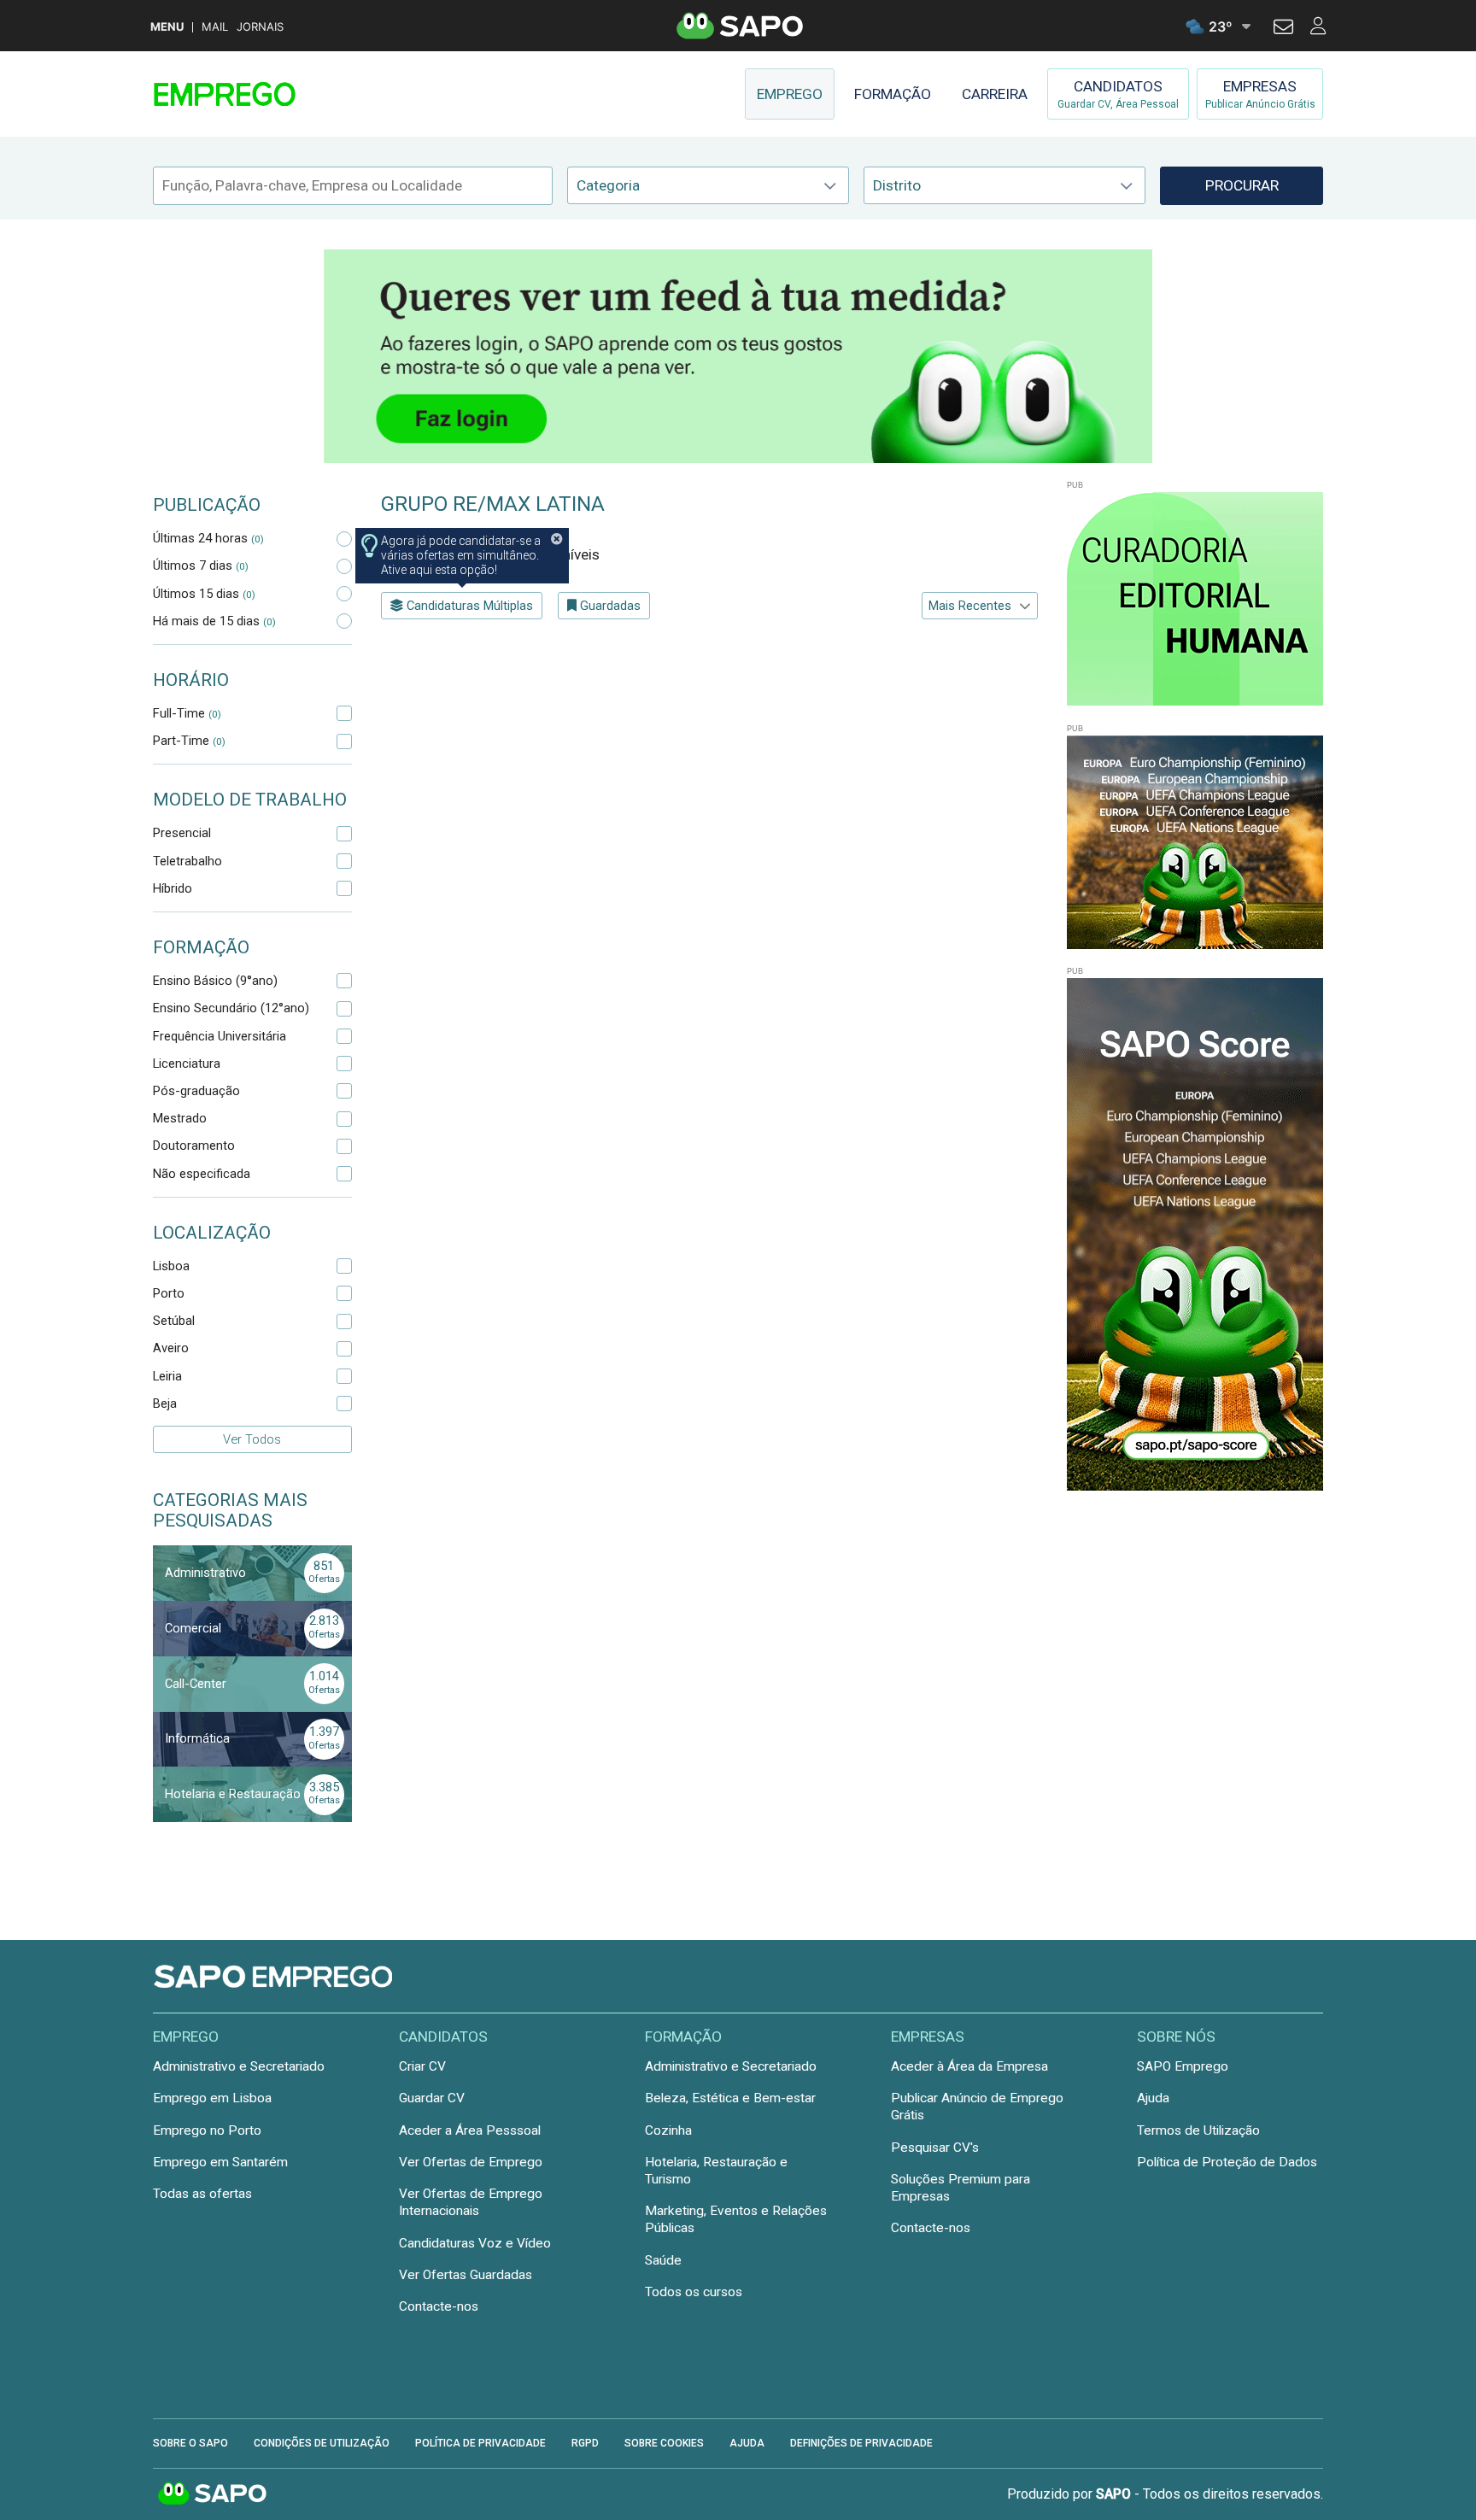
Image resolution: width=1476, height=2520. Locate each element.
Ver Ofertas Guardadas (466, 2275)
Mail (215, 27)
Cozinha (668, 2130)
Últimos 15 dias (204, 594)
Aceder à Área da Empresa (969, 2066)
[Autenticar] (1283, 29)
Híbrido (173, 888)
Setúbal (174, 1321)
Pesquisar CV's (935, 2148)
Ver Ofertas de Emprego (471, 2162)
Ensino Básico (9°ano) (215, 981)
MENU (167, 27)
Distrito (897, 185)
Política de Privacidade (480, 2443)
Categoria (608, 185)
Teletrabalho (187, 861)
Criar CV (422, 2066)
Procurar (1242, 185)
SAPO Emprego (1183, 2066)
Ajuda (1153, 2098)
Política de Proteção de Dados (1227, 2162)
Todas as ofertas (202, 2194)
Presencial (182, 833)
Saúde (663, 2260)
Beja (165, 1404)
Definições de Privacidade (861, 2443)
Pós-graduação (196, 1091)
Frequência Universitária (220, 1036)
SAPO (213, 2494)
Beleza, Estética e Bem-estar (730, 2098)
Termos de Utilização (1198, 2130)
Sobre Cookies (664, 2443)
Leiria (167, 1376)
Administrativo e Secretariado (239, 2066)
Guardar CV (432, 2098)
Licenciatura (187, 1064)
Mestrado (180, 1118)
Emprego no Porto (207, 2130)
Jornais (260, 27)
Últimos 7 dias (201, 566)
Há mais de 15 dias (214, 621)
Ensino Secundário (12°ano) (231, 1008)
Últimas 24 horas (208, 538)
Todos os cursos (694, 2292)
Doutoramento (194, 1146)
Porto (169, 1293)
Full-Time (187, 713)
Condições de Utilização (322, 2443)
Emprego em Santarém (220, 2162)
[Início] (274, 94)
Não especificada (202, 1174)
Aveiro (171, 1348)
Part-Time (189, 741)
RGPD (585, 2443)
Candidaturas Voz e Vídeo (475, 2243)
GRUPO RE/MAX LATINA (493, 504)
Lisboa (171, 1266)
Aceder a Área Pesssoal (470, 2130)
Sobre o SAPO (190, 2443)
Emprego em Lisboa (212, 2098)
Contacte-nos (439, 2306)
